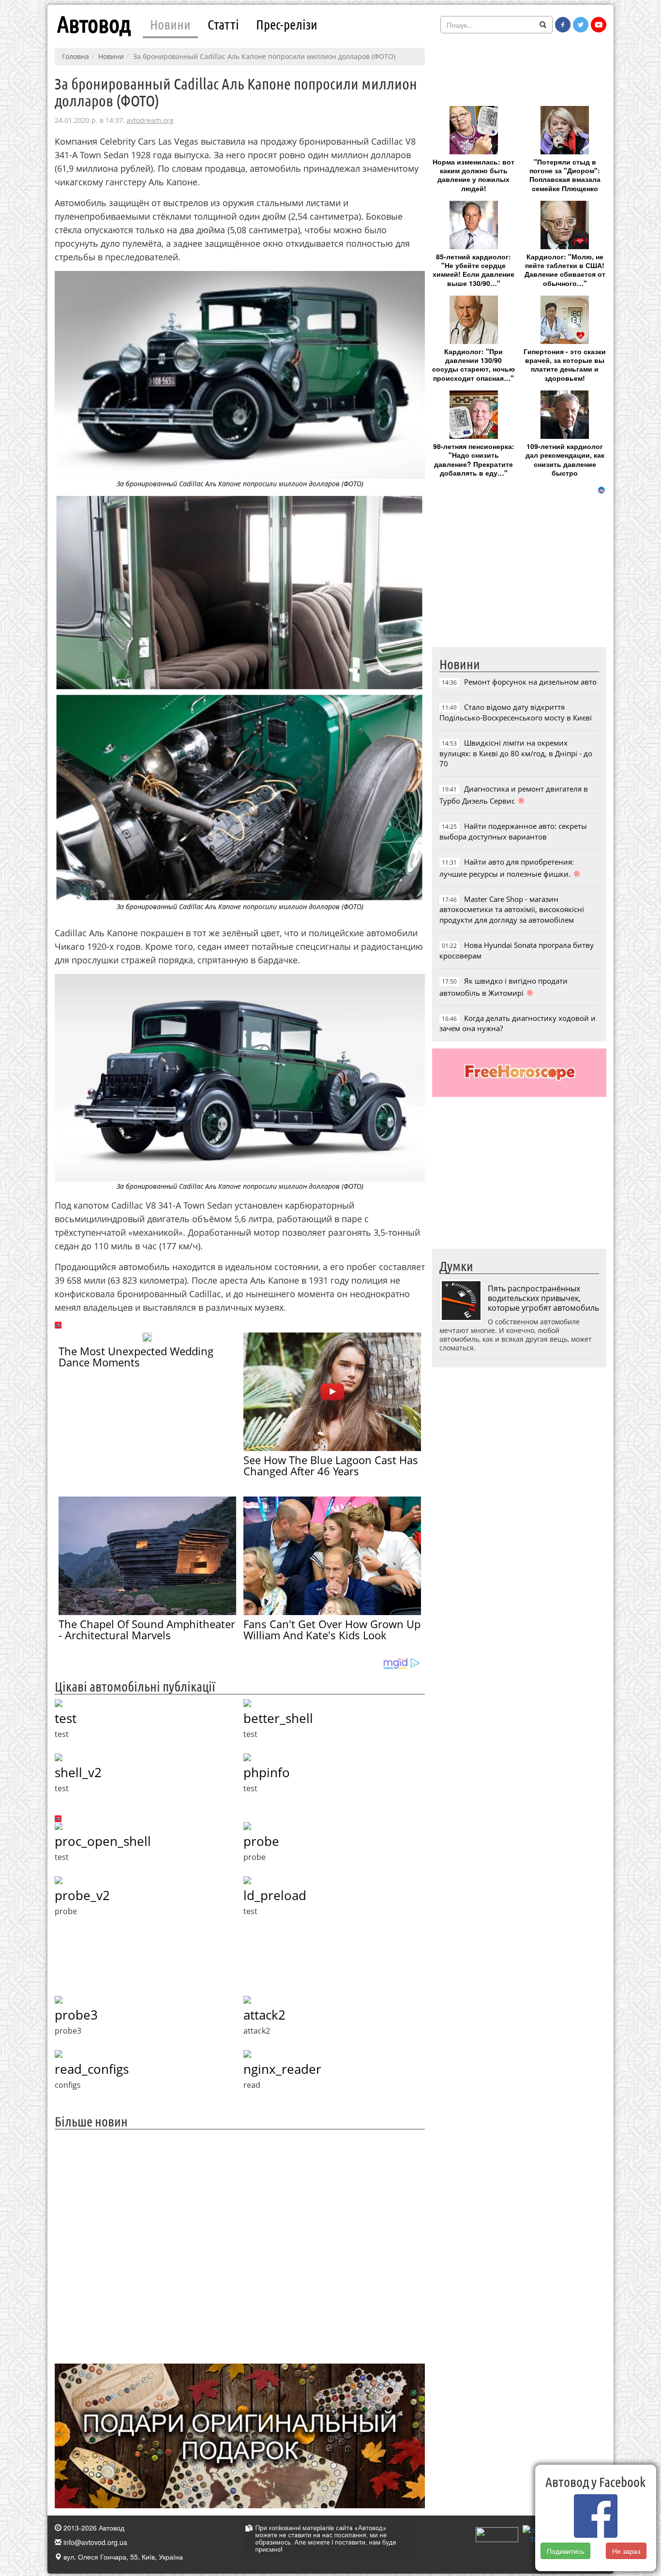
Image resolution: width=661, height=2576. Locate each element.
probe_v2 (82, 1895)
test (66, 1718)
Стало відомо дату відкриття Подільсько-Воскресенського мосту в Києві (516, 712)
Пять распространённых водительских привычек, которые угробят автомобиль (543, 1298)
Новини (170, 24)
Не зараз (626, 2551)
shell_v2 (78, 1772)
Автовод (94, 24)
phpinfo (267, 1772)
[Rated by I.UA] (497, 2533)
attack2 (264, 2015)
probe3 (76, 2015)
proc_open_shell (103, 1841)
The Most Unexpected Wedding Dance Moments (136, 1356)
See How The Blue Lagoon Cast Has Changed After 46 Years (331, 1465)
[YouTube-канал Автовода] (599, 25)
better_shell (278, 1718)
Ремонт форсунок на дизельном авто (530, 682)
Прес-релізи (287, 24)
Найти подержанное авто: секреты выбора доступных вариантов (513, 831)
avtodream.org (150, 120)
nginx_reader (282, 2069)
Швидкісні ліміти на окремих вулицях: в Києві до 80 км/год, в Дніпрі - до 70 (516, 753)
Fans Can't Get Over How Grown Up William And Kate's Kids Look (332, 1629)
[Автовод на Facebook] (563, 25)
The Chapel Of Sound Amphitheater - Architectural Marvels (147, 1629)
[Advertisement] (240, 2245)
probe (261, 1841)
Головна (75, 56)
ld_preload (275, 1895)
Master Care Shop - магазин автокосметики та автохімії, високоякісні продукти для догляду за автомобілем (512, 909)
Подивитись (565, 2551)
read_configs (92, 2069)
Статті (223, 24)
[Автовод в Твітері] (581, 25)
